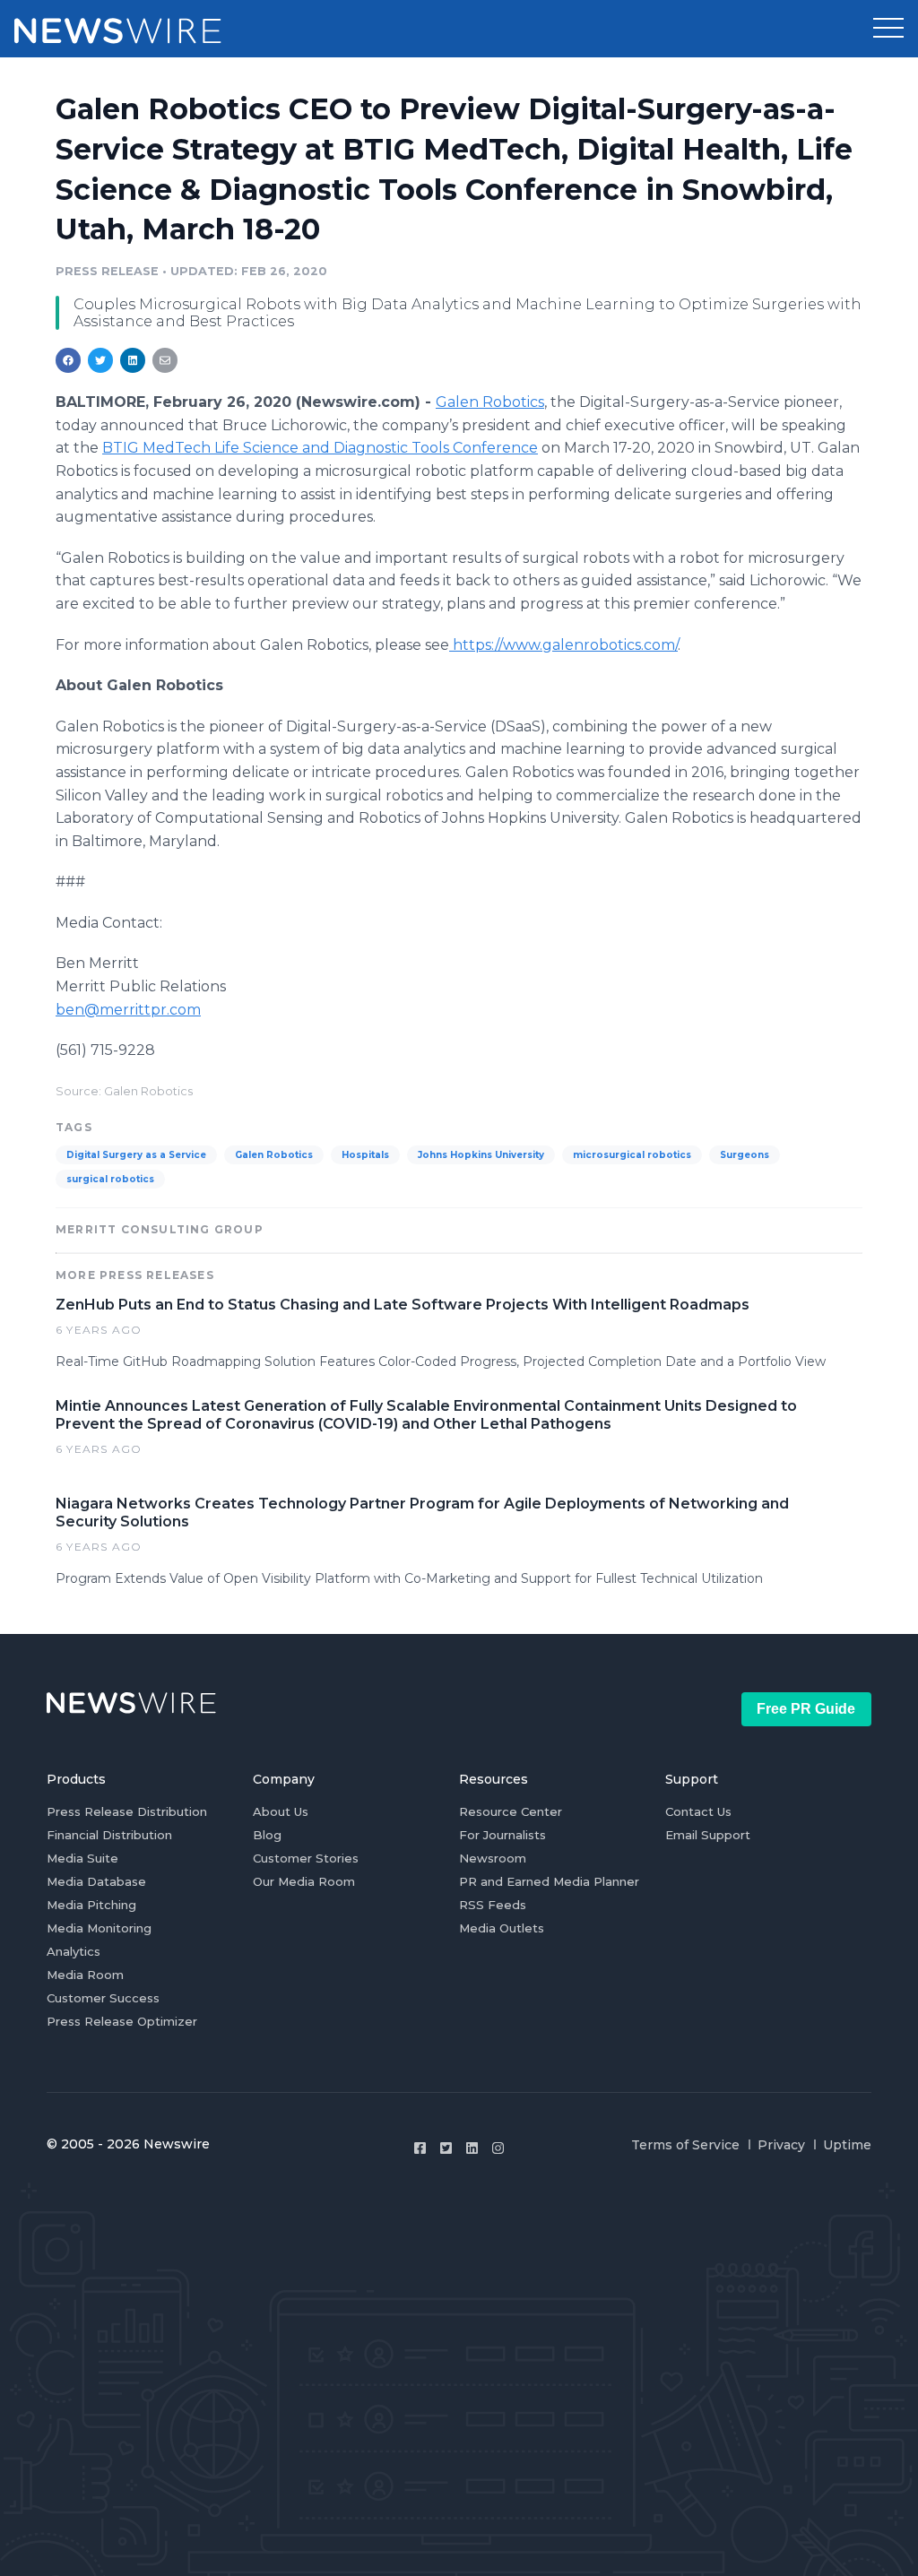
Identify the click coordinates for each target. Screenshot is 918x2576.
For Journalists (502, 1835)
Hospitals (365, 1155)
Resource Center (511, 1811)
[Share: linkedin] (133, 360)
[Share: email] (165, 360)
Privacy (781, 2145)
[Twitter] (446, 2148)
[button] (888, 29)
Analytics (74, 1951)
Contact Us (698, 1811)
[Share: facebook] (68, 360)
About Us (281, 1811)
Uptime (847, 2145)
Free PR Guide (806, 1709)
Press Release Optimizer (122, 2021)
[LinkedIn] (472, 2148)
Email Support (708, 1835)
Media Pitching (91, 1905)
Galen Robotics (490, 402)
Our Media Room (304, 1881)
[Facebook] (420, 2148)
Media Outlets (502, 1928)
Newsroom (493, 1858)
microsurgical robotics (632, 1155)
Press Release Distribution (127, 1811)
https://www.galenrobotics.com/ (563, 645)
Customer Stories (306, 1858)
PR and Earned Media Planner (549, 1881)
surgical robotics (110, 1179)
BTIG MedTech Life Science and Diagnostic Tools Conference (320, 448)
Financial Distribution (109, 1835)
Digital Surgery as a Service (136, 1155)
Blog (267, 1835)
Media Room (85, 1975)
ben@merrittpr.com (128, 1010)
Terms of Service (685, 2145)
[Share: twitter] (100, 360)
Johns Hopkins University (481, 1155)
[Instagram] (498, 2148)
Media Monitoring (99, 1928)
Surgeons (745, 1155)
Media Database (96, 1881)
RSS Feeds (493, 1905)
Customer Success (103, 1998)
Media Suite (82, 1858)
